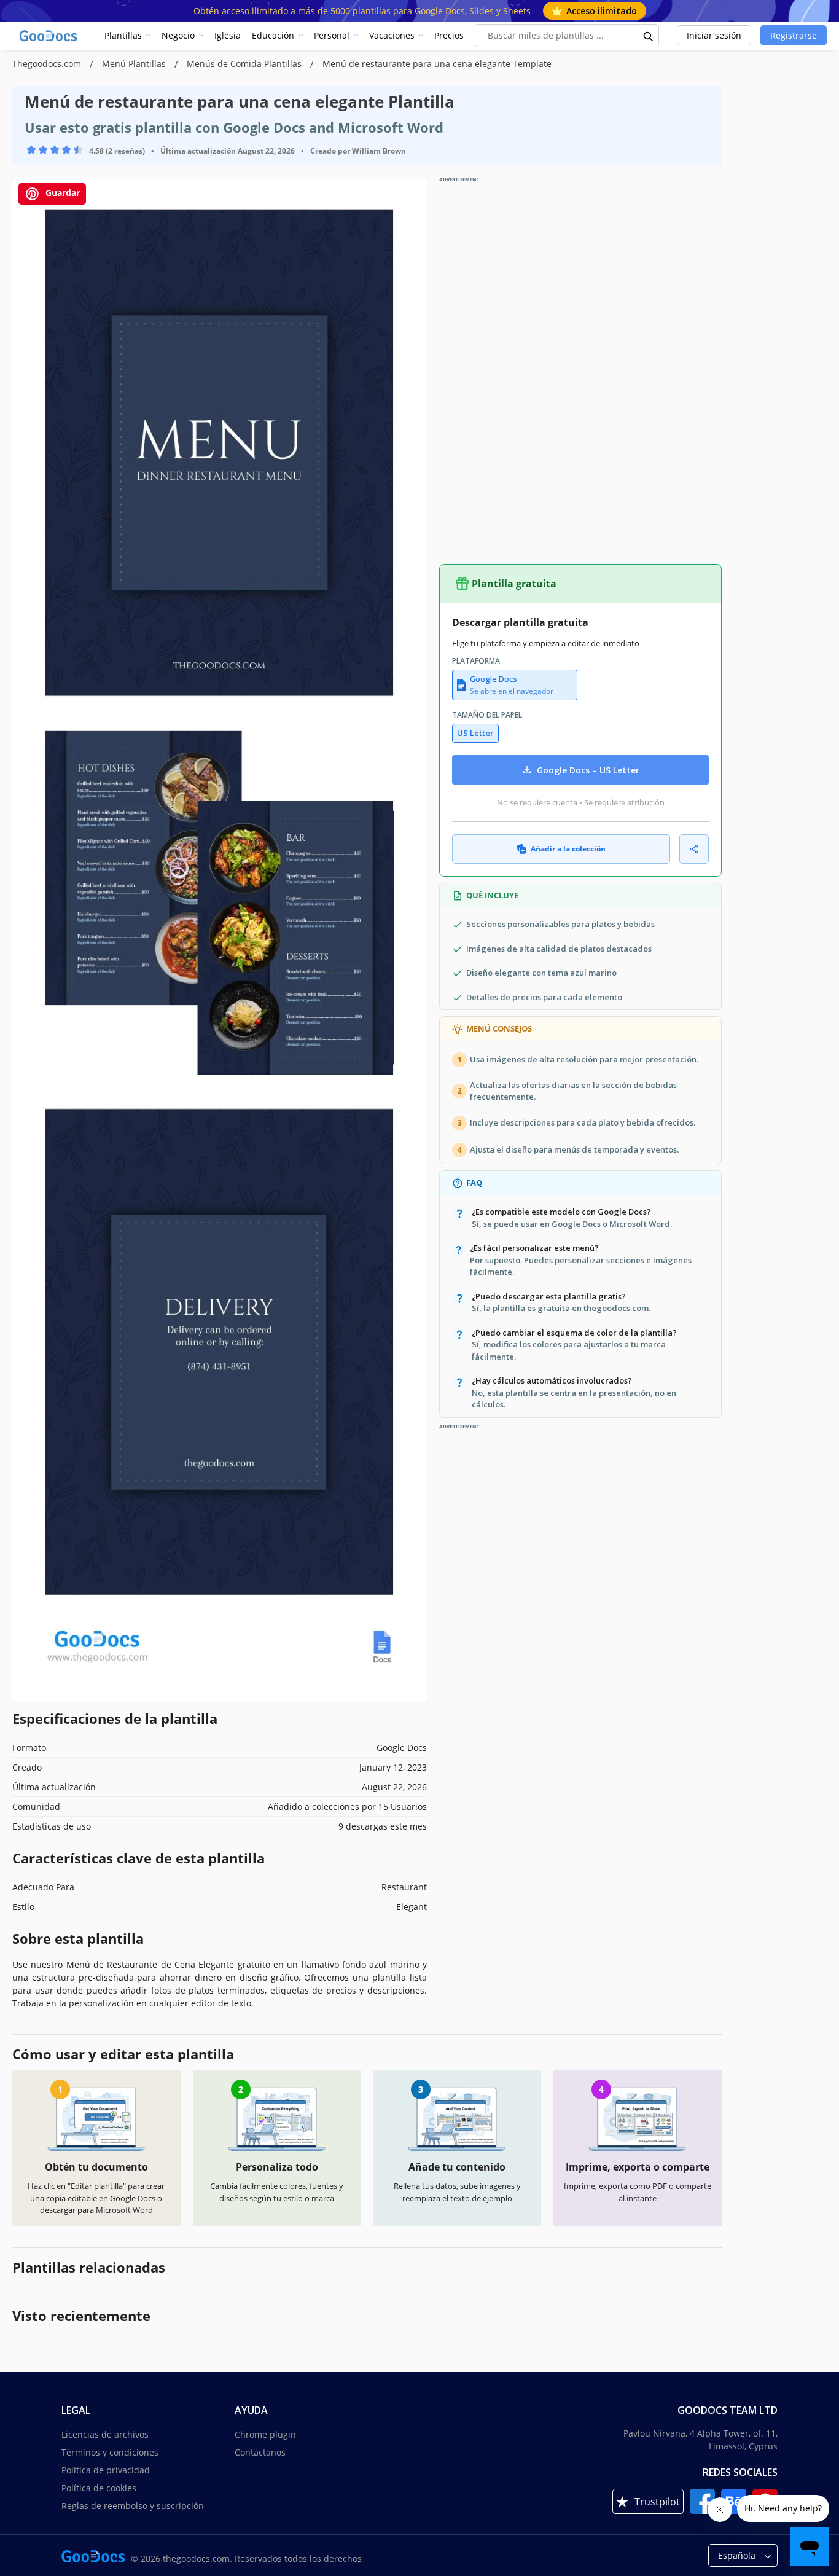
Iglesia (228, 35)
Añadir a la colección (568, 849)
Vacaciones (392, 35)
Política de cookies (99, 2488)
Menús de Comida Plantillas (245, 64)
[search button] (649, 36)
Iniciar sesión (714, 35)
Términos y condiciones (110, 2452)
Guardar (61, 193)
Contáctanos (260, 2452)
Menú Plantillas (135, 64)
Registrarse (794, 35)
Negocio (178, 35)
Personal (332, 35)
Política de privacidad (106, 2470)
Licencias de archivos (105, 2434)
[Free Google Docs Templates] (49, 36)
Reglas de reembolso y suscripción (133, 2506)
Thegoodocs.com (48, 64)
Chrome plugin (265, 2434)
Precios (449, 35)
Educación (273, 35)
